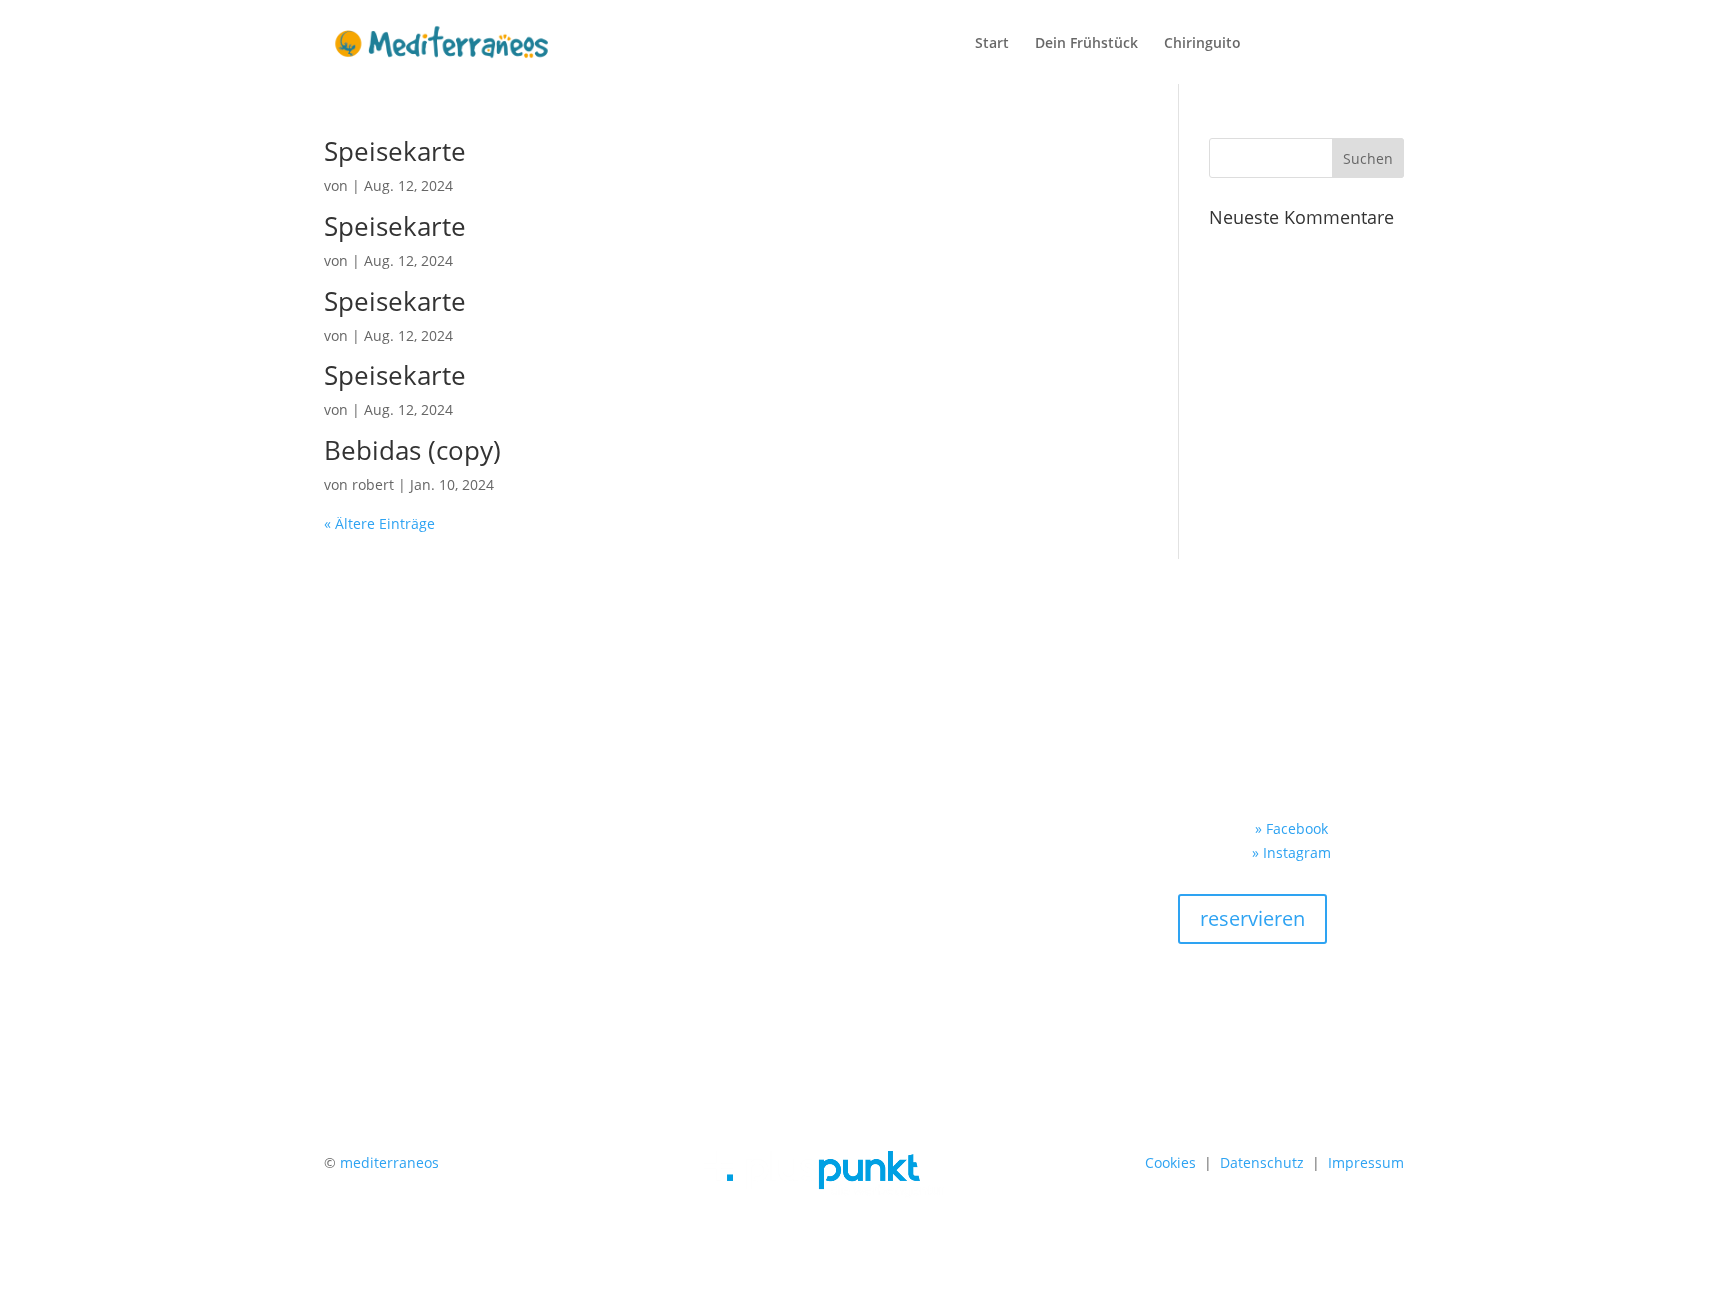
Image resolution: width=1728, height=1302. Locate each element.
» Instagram (1291, 852)
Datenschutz (1262, 1162)
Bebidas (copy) (412, 450)
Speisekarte (395, 151)
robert (373, 484)
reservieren (1252, 918)
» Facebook (1291, 828)
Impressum (1366, 1162)
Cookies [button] (1170, 1162)
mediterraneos (389, 1162)
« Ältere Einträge (379, 523)
